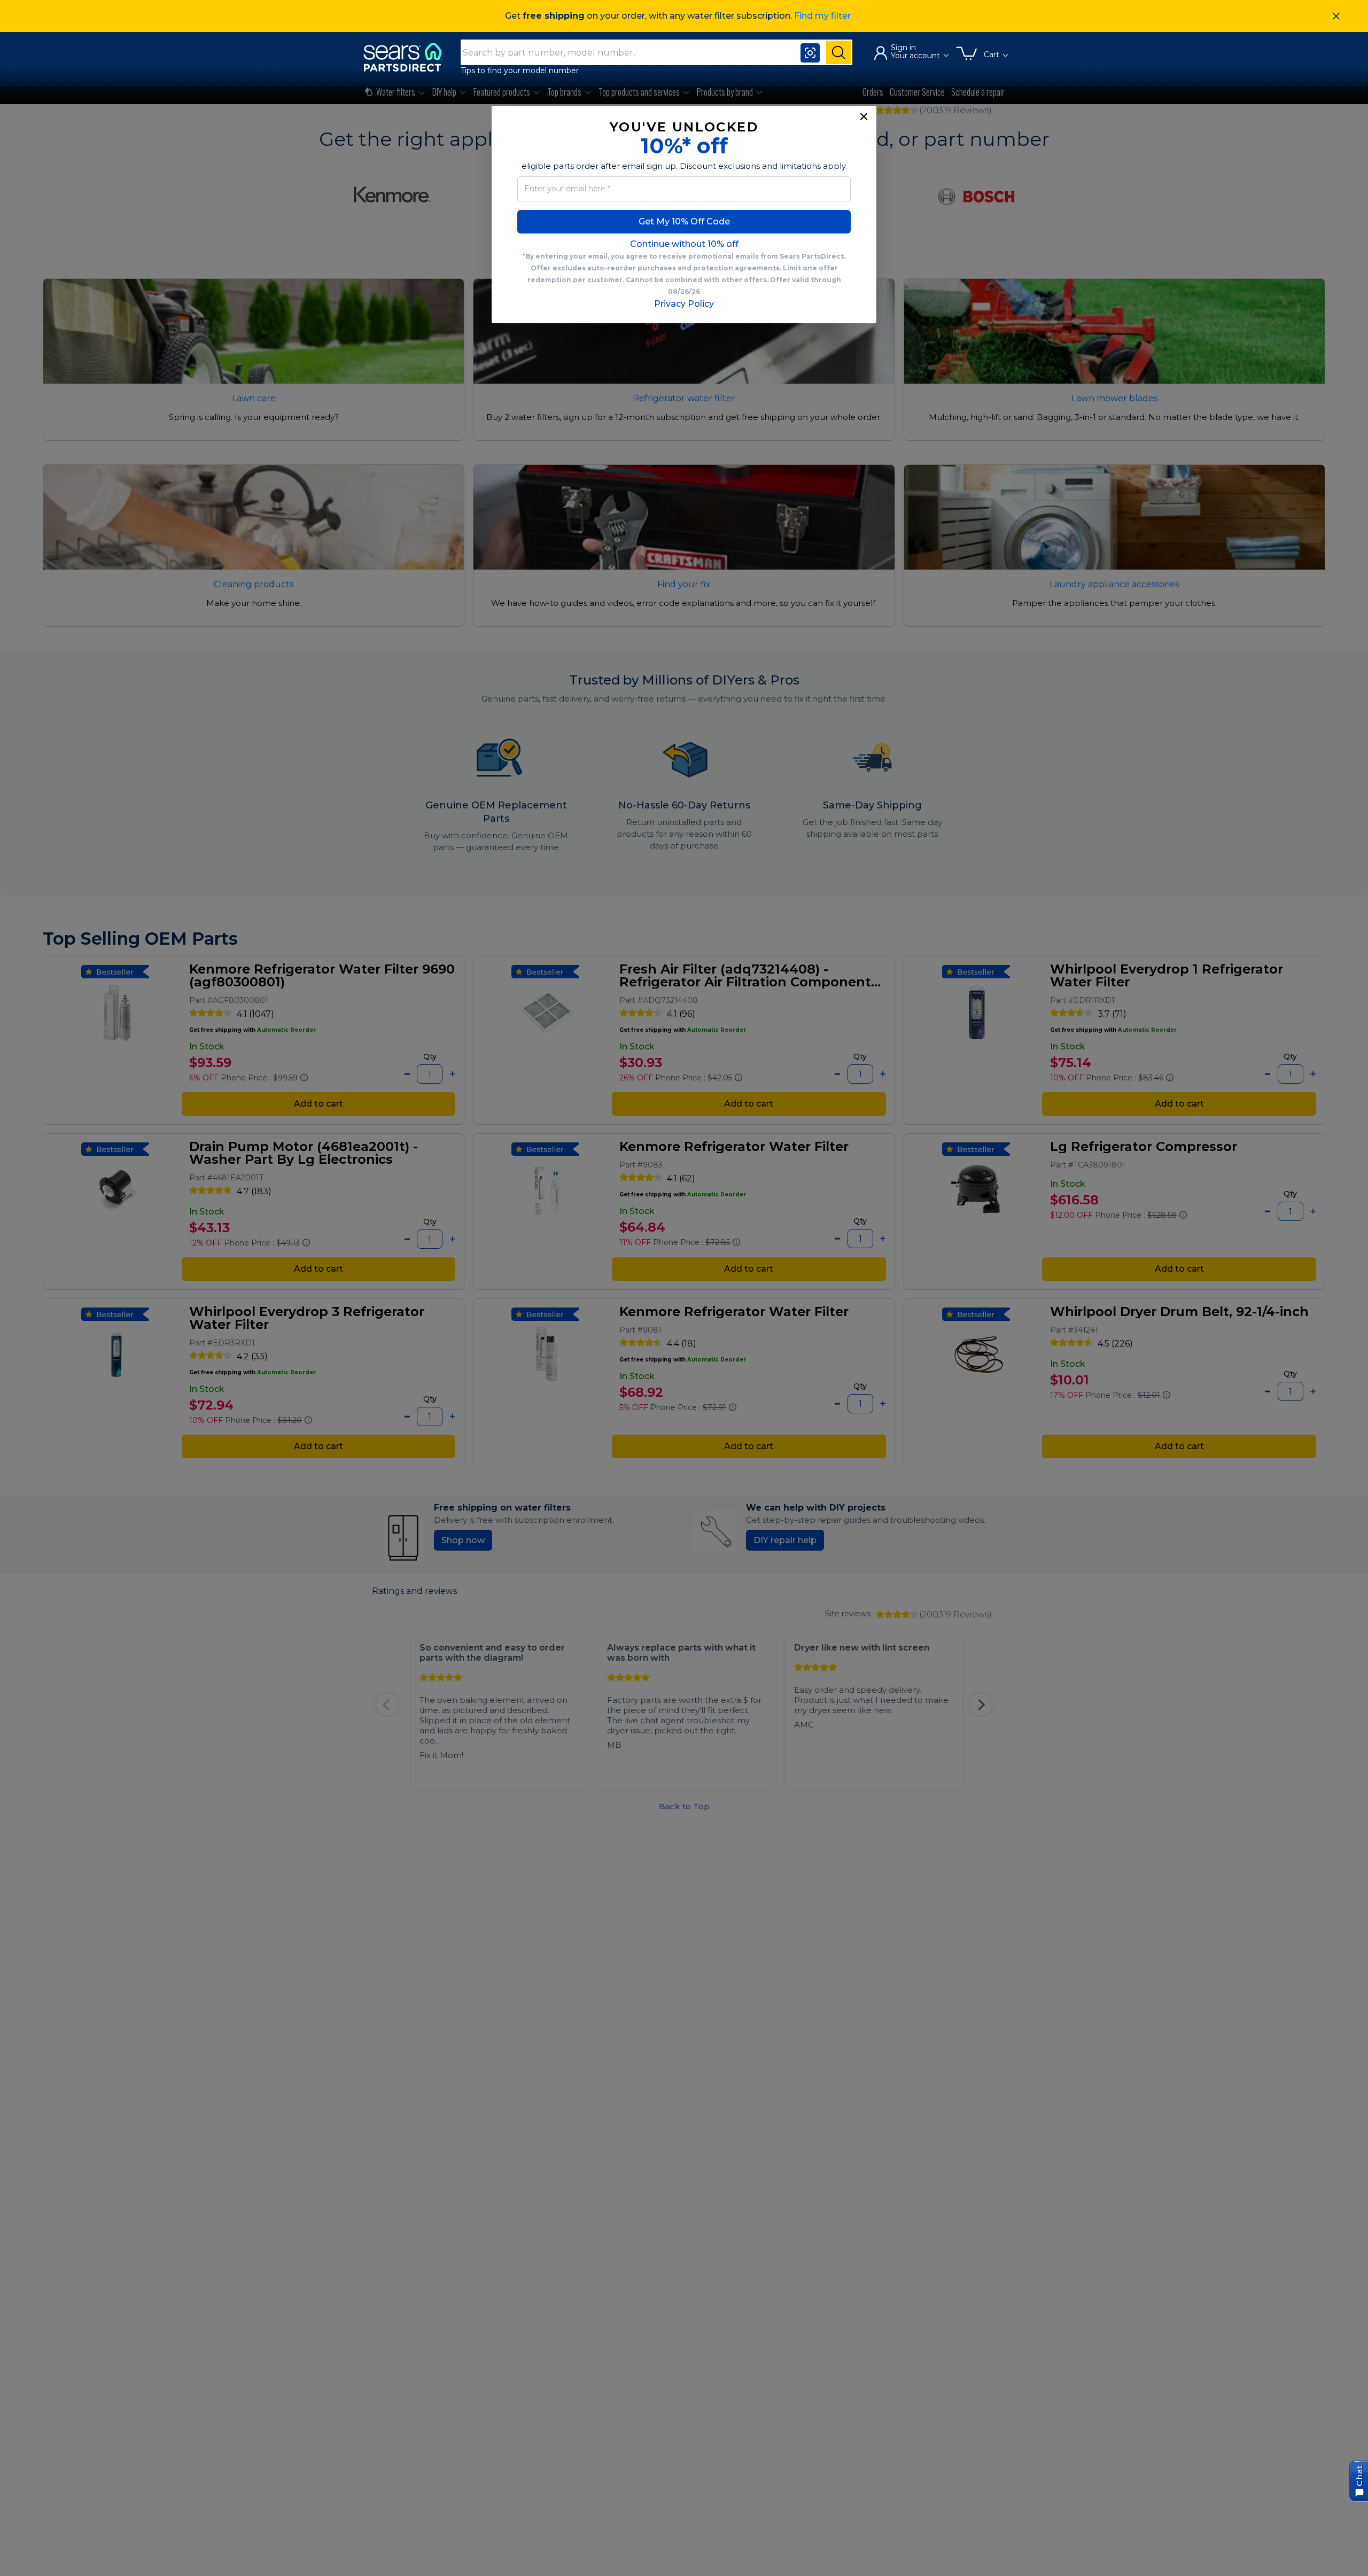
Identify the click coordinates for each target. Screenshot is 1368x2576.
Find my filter (822, 16)
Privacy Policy (684, 304)
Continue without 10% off (684, 244)
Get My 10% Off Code (684, 221)
